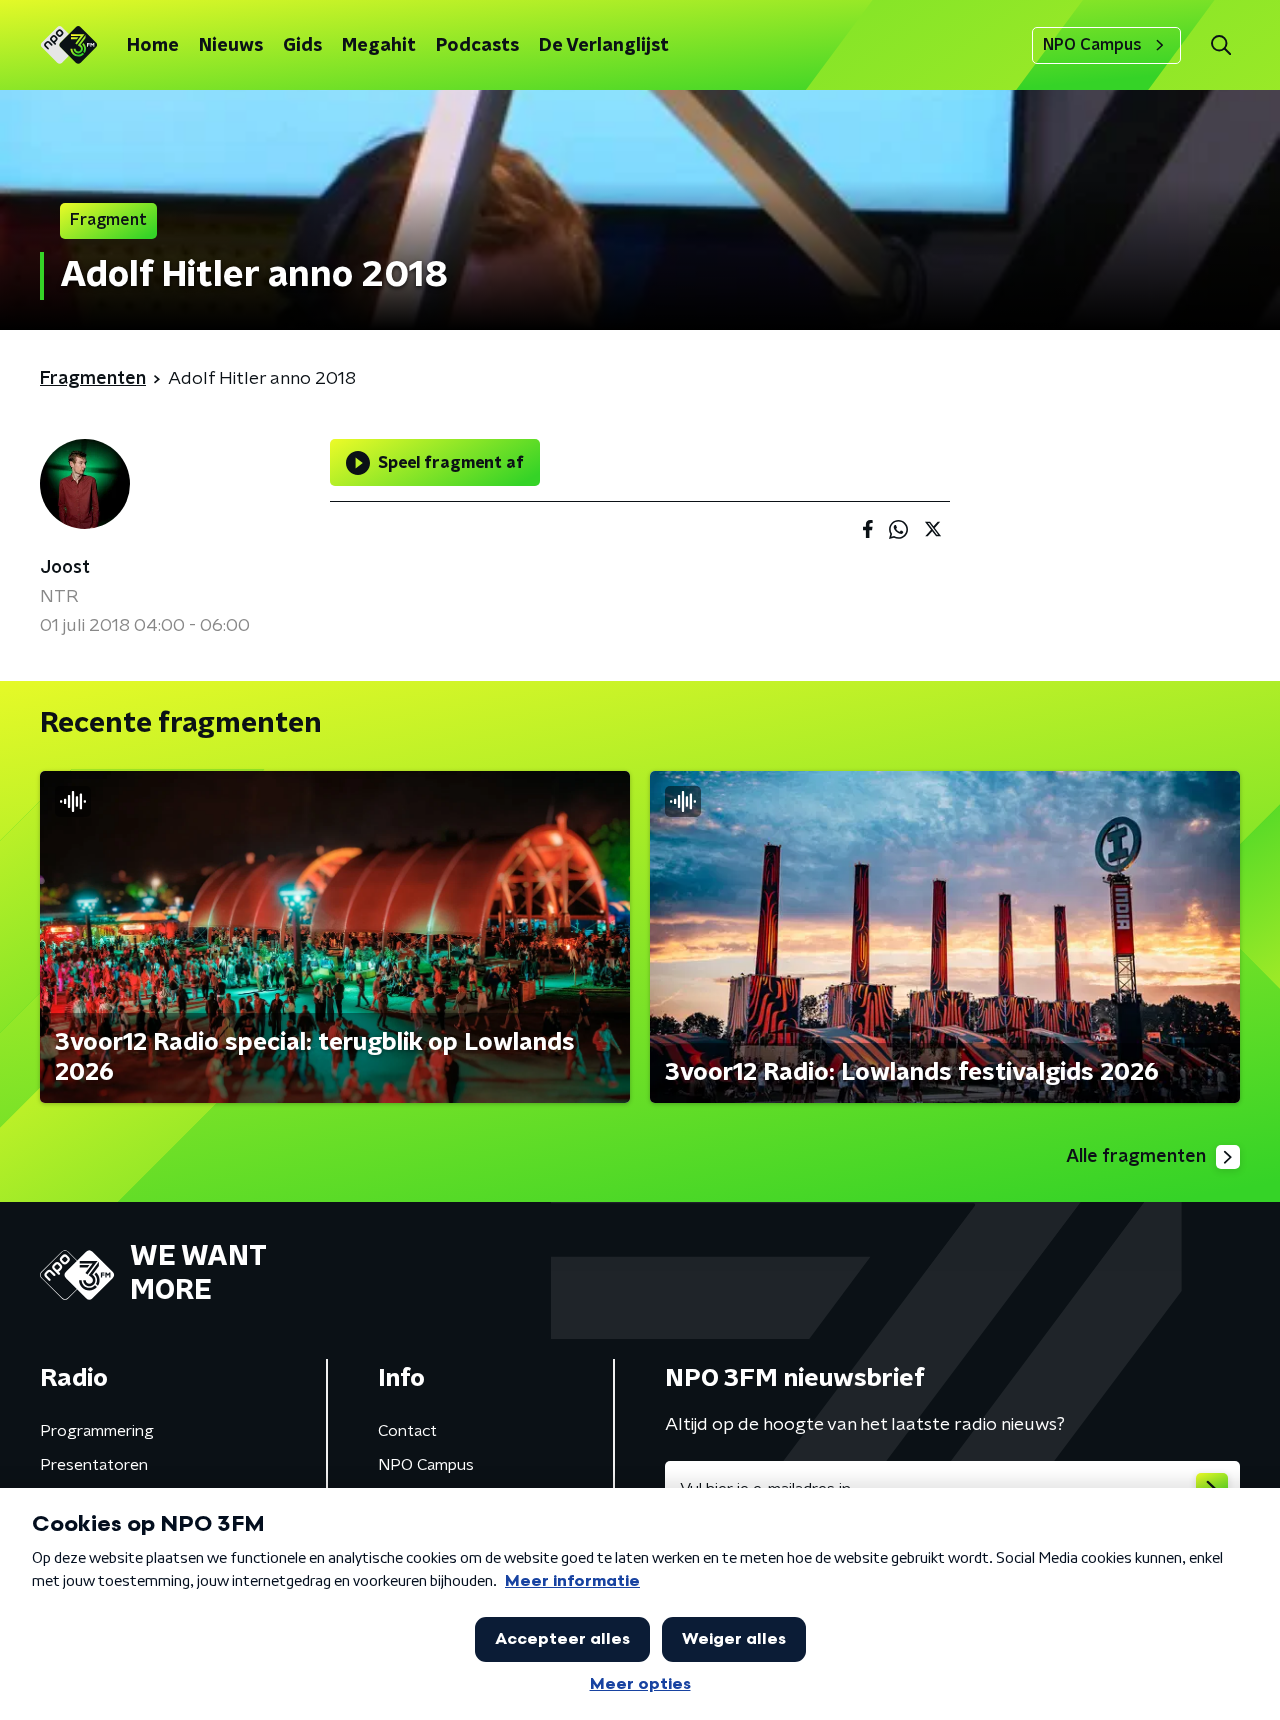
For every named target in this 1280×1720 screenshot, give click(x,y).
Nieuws (231, 46)
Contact (407, 1431)
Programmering (97, 1431)
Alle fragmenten (1136, 1157)
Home (153, 46)
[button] (1220, 45)
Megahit (379, 46)
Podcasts (477, 46)
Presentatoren (94, 1465)
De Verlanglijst (604, 46)
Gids (302, 46)
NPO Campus (1092, 45)
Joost (65, 568)
